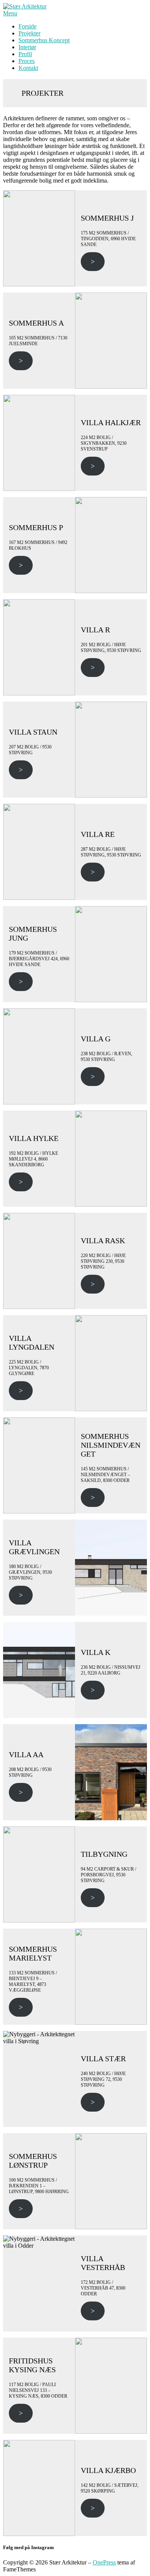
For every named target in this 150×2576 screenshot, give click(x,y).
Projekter (29, 33)
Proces (27, 61)
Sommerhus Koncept (44, 40)
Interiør (27, 47)
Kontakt (28, 68)
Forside (27, 26)
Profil (25, 54)
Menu (10, 13)
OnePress (104, 2562)
